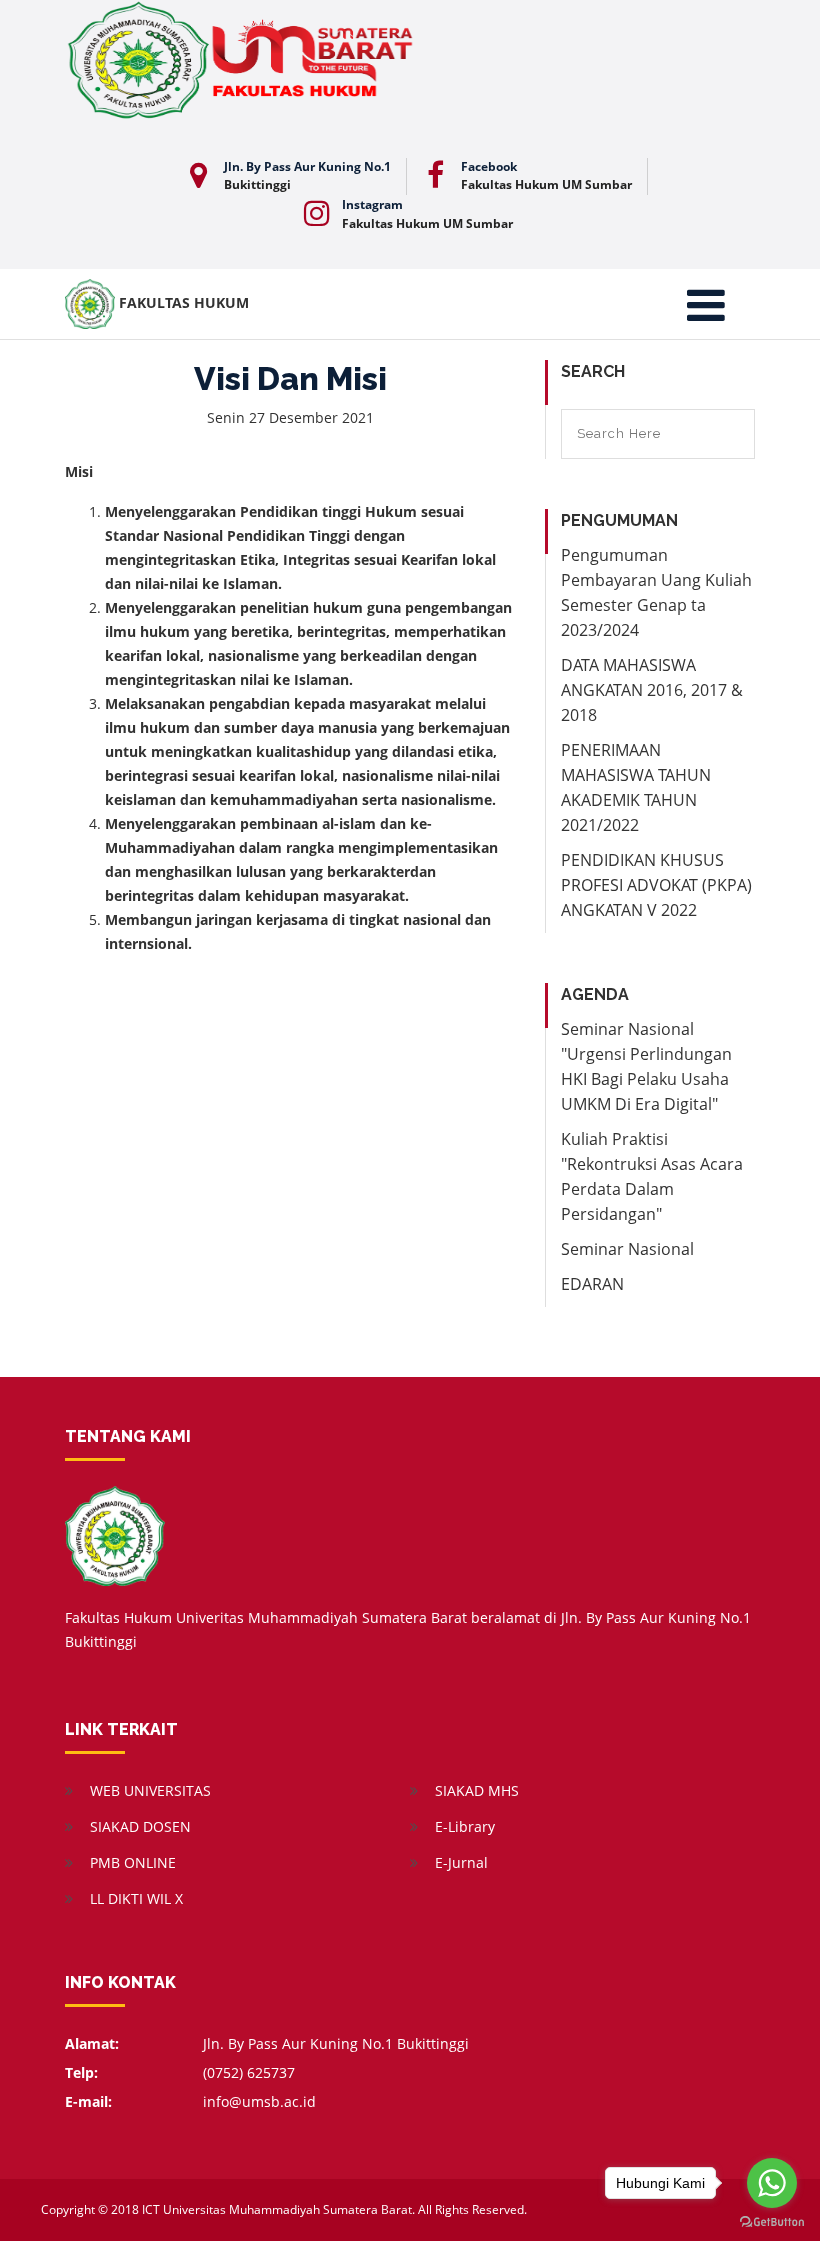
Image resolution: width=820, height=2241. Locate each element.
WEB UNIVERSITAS (150, 1790)
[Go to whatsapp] (772, 2183)
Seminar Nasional (627, 1249)
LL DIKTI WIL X (136, 1898)
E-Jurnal (461, 1862)
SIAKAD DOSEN (140, 1826)
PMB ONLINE (133, 1862)
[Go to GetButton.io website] (772, 2221)
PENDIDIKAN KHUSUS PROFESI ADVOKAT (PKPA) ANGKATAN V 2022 (656, 885)
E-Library (465, 1826)
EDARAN (592, 1284)
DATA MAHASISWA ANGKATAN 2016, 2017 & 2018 (652, 690)
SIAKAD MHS (477, 1790)
